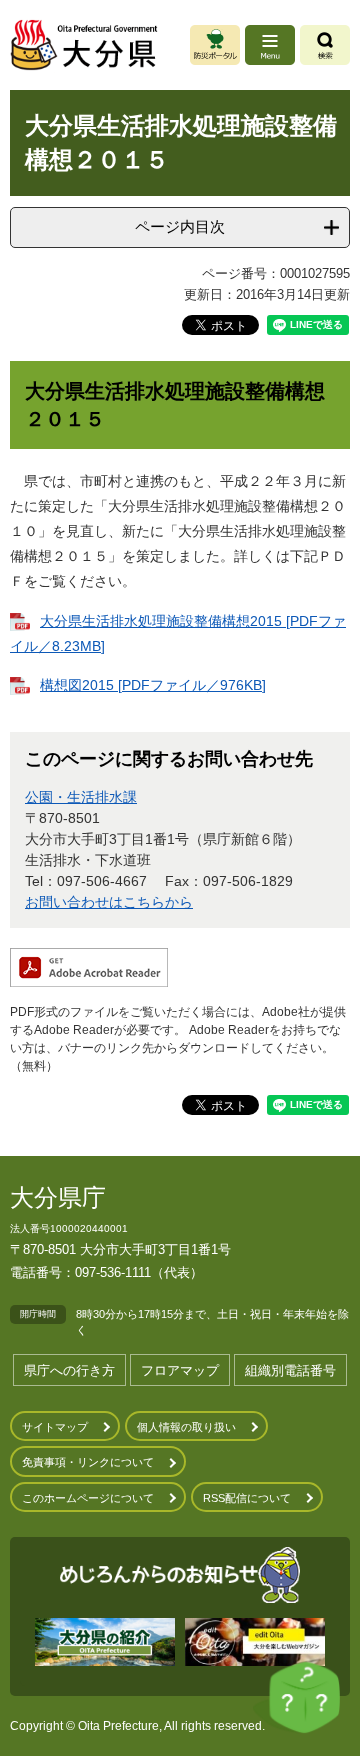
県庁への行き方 (69, 1370)
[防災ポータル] (215, 45)
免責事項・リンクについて (88, 1462)
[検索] (325, 45)
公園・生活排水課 (81, 797)
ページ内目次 (180, 226)
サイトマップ (55, 1427)
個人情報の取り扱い (186, 1427)
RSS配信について (247, 1498)
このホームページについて (88, 1498)
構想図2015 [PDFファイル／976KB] (153, 685)
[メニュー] (270, 45)
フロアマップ (180, 1370)
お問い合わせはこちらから (109, 902)
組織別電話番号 (290, 1370)
